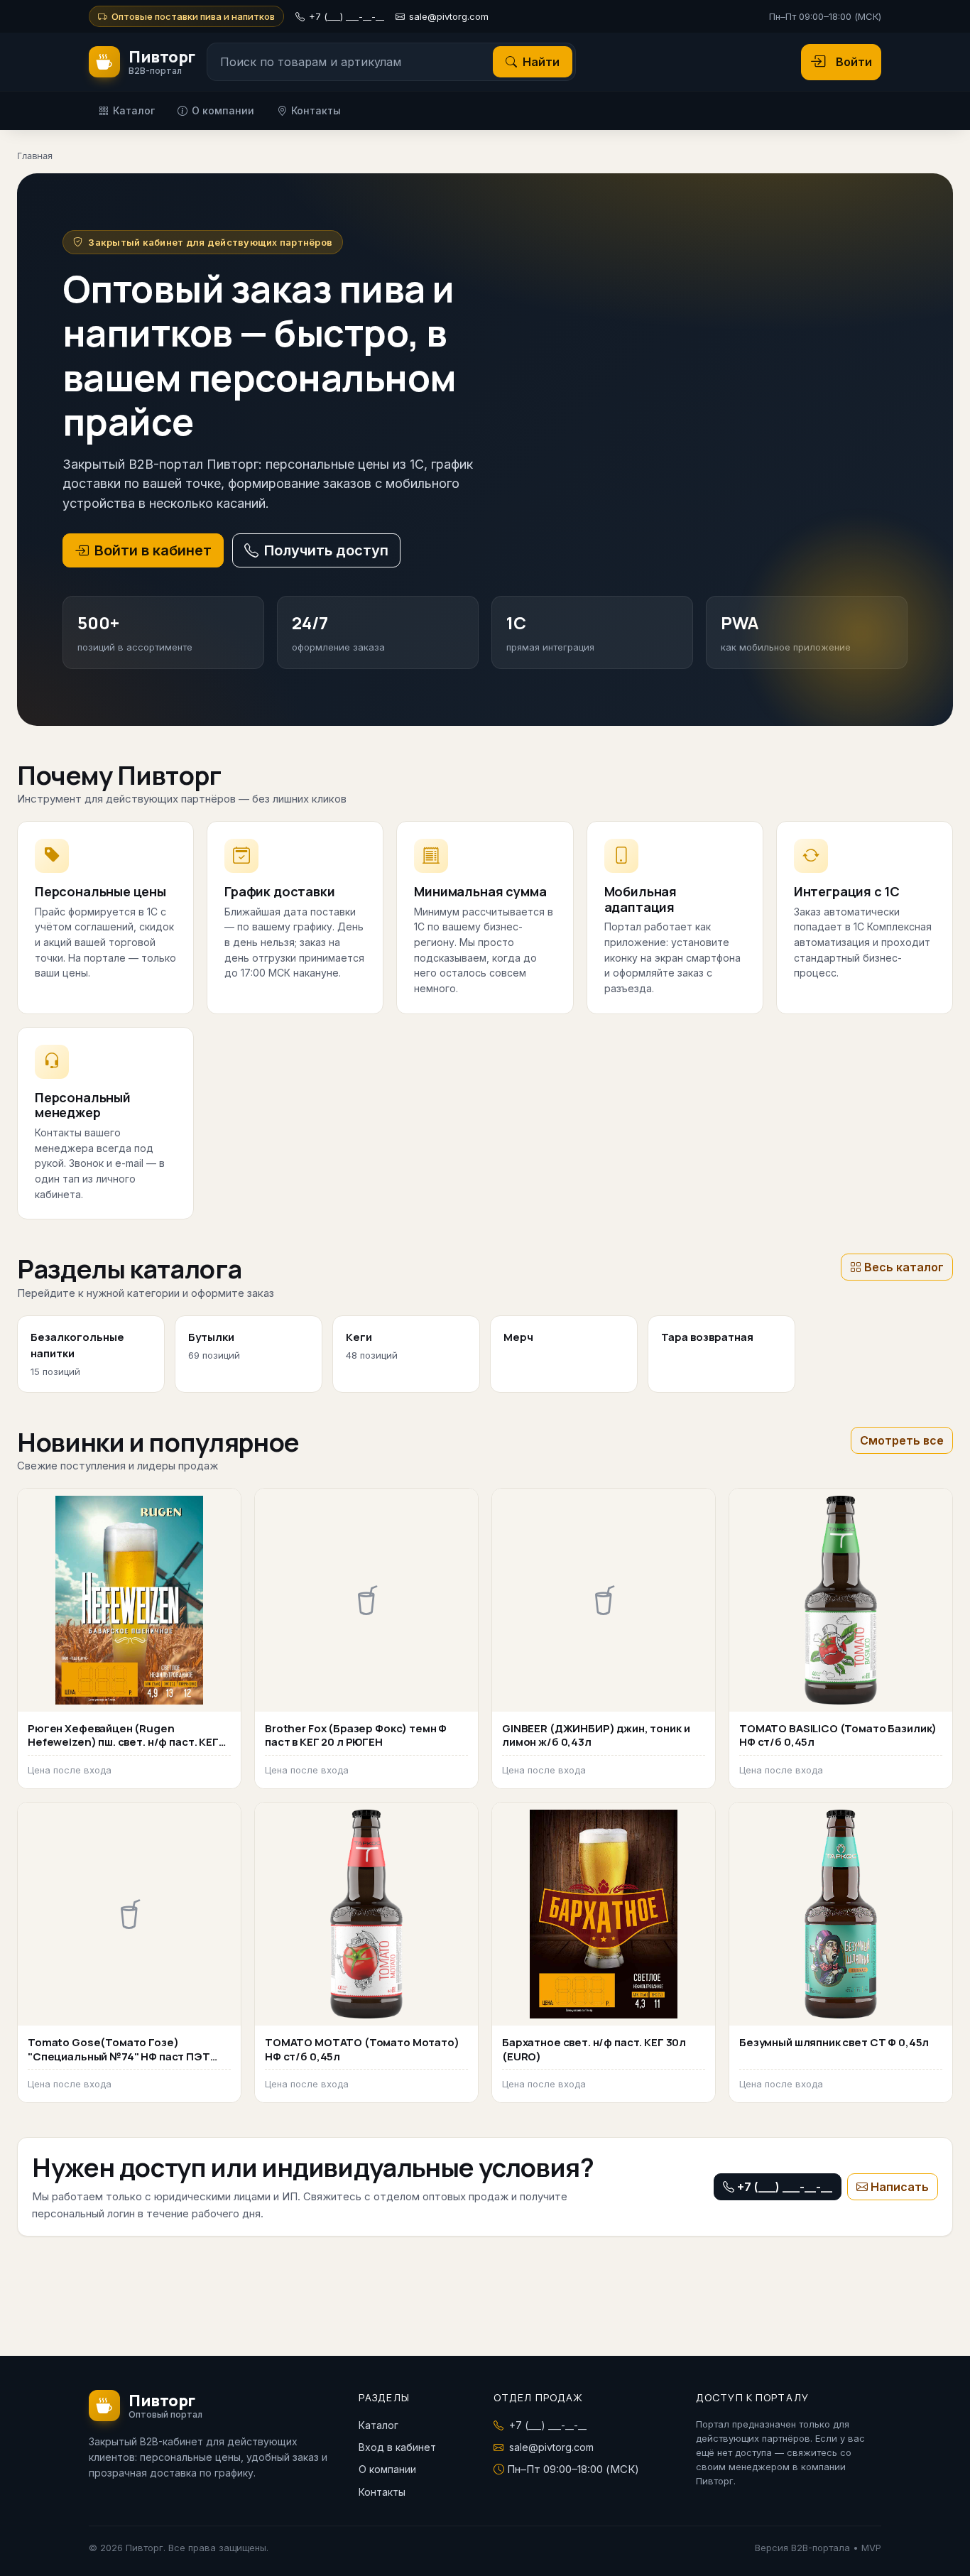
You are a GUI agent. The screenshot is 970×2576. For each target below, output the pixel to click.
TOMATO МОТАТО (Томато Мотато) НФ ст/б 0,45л (362, 2049)
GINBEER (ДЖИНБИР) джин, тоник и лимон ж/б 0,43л (596, 1735)
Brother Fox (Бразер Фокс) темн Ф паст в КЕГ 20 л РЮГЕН (356, 1735)
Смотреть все (902, 1440)
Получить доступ (326, 550)
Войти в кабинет (153, 550)
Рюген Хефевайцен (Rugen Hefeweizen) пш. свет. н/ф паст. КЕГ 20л (123, 1742)
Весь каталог (904, 1267)
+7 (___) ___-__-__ (347, 16)
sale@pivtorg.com (449, 16)
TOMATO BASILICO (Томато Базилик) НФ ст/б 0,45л (838, 1735)
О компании (223, 110)
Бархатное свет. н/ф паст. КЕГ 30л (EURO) (594, 2049)
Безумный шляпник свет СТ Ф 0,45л (834, 2042)
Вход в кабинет (397, 2447)
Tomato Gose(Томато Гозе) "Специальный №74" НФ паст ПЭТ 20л (119, 2056)
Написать (900, 2187)
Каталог (134, 110)
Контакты (316, 110)
